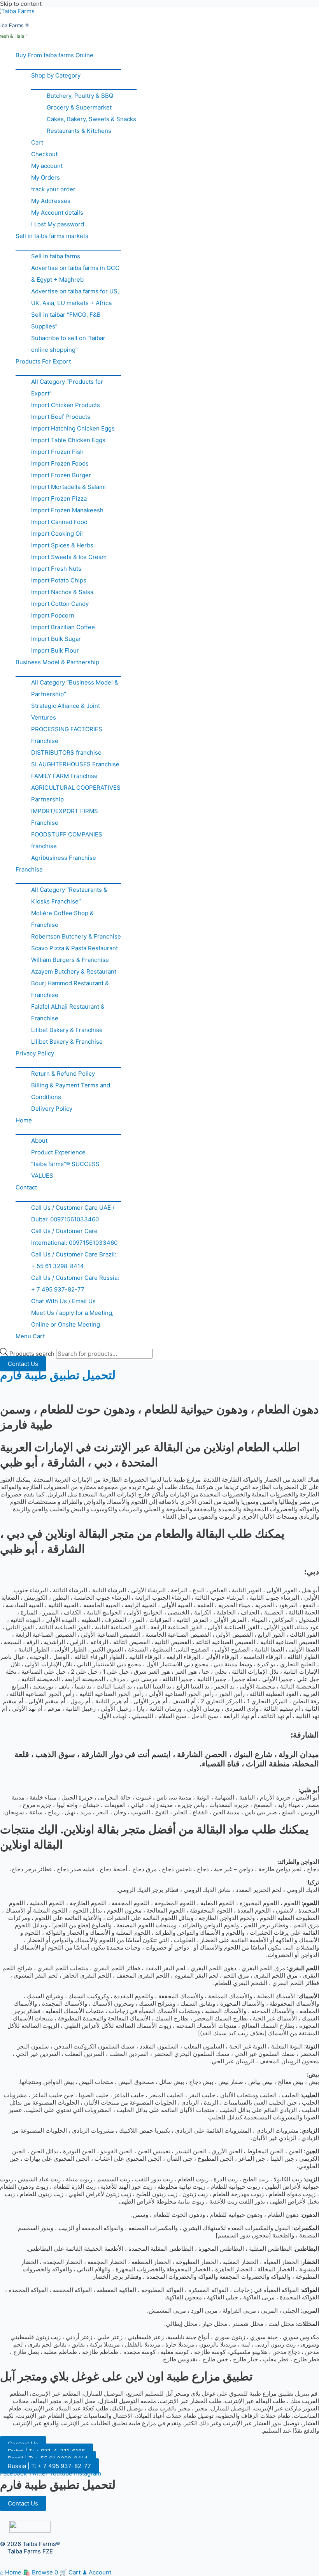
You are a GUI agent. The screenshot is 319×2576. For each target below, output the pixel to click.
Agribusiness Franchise (64, 858)
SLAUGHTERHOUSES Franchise (75, 764)
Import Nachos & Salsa (62, 592)
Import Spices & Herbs (62, 545)
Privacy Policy (35, 1053)
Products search (33, 1354)
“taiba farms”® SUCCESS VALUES (65, 1170)
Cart (37, 142)
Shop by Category (56, 75)
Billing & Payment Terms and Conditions (71, 1091)
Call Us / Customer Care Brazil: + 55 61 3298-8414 (74, 1260)
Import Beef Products (61, 417)
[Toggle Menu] (68, 65)
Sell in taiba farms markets (52, 236)
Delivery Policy (52, 1109)
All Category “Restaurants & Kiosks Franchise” (69, 895)
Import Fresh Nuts (56, 569)
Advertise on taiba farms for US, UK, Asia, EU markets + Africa (75, 297)
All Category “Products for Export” (67, 387)
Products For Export (43, 361)
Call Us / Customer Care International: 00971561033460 (74, 1237)
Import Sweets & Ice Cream (69, 557)
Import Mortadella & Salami (68, 487)
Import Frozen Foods (60, 463)
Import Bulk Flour (55, 650)
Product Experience (58, 1152)
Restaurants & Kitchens (79, 131)
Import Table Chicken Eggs (68, 440)
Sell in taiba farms (56, 256)
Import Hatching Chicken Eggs (73, 428)
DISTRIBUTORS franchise (66, 753)
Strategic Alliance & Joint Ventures (66, 712)
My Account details (57, 213)
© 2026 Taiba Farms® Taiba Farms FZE (30, 2548)
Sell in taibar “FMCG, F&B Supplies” (66, 320)
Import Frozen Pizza (59, 498)
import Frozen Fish (57, 452)
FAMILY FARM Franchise (64, 776)
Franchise (29, 869)
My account (47, 166)
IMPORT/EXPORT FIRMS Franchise (65, 817)
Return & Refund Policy (63, 1074)
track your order (53, 189)
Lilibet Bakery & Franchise (67, 1030)
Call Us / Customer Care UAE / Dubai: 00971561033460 (73, 1213)
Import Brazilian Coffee (63, 627)
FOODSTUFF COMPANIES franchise (67, 840)
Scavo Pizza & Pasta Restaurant (74, 948)
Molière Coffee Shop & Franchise (62, 919)
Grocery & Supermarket (79, 107)
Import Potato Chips (59, 580)
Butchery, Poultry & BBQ (80, 96)
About (39, 1141)
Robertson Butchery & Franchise (76, 936)
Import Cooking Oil (57, 534)
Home (24, 1120)
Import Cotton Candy (60, 604)
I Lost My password (58, 224)
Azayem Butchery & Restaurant (74, 971)
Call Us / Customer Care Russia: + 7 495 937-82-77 (75, 1284)
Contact (26, 1187)
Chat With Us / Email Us (63, 1301)
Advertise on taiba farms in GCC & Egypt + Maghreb (75, 274)
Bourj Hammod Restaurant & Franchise (70, 989)
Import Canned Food (59, 522)
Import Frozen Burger (61, 475)
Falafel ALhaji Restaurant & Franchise (68, 1012)
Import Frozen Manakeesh (67, 510)
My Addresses (51, 201)
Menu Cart (30, 1336)
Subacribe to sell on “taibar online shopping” (68, 344)
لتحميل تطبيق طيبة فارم (58, 1375)
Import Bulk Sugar (56, 639)
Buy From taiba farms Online (54, 55)
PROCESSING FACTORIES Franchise (67, 735)
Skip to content (21, 4)
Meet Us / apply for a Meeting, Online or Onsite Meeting (72, 1319)
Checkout (44, 154)
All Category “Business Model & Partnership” (75, 688)
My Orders (46, 177)
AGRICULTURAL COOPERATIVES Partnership (76, 793)
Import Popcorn (53, 615)
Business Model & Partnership (57, 662)
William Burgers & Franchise (70, 960)
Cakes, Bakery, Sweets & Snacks (91, 119)
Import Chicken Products (66, 405)
